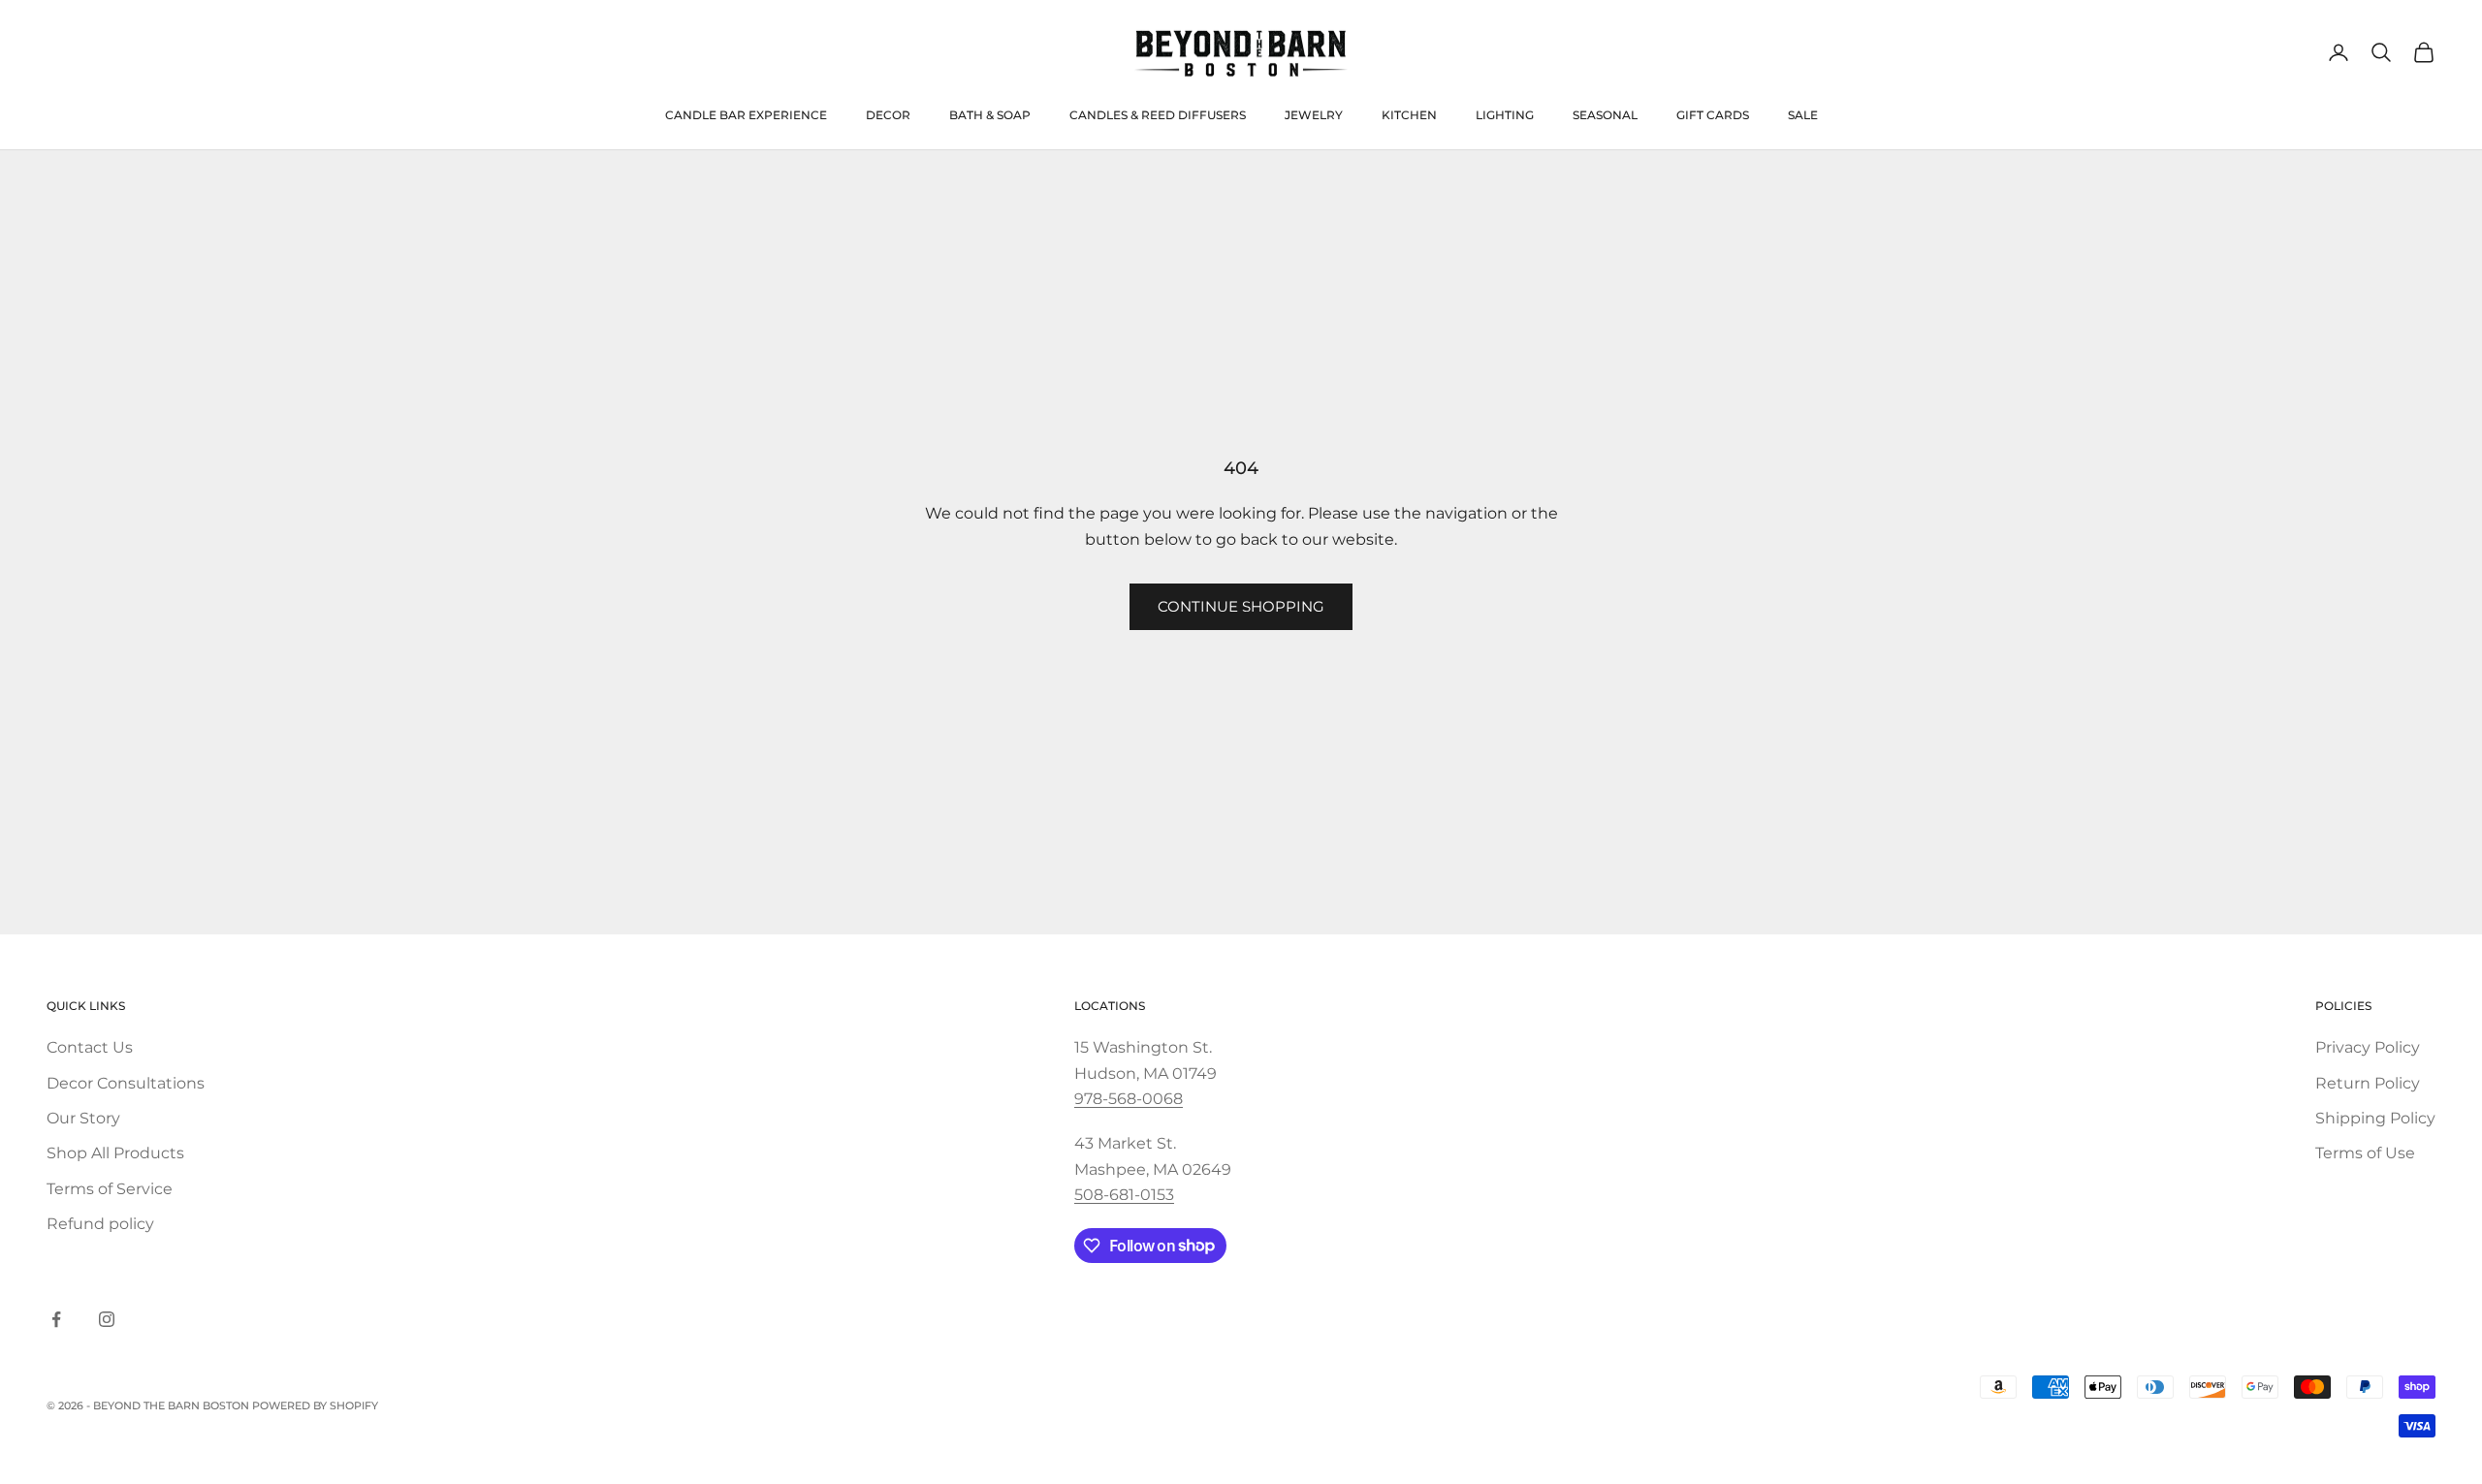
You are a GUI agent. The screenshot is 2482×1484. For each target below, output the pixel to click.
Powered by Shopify (315, 1405)
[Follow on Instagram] (107, 1319)
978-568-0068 (1129, 1099)
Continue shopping (1241, 606)
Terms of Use (2365, 1153)
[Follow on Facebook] (56, 1319)
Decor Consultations (126, 1083)
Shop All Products (115, 1153)
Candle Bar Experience (746, 115)
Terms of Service (110, 1189)
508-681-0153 (1124, 1195)
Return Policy (2368, 1083)
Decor (888, 115)
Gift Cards (1713, 115)
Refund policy (100, 1224)
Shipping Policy (2375, 1118)
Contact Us (90, 1047)
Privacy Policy (2368, 1047)
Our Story (83, 1118)
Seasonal (1605, 115)
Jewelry (1314, 115)
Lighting (1505, 115)
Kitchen (1409, 115)
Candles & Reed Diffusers (1158, 115)
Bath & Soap (990, 115)
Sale (1803, 115)
